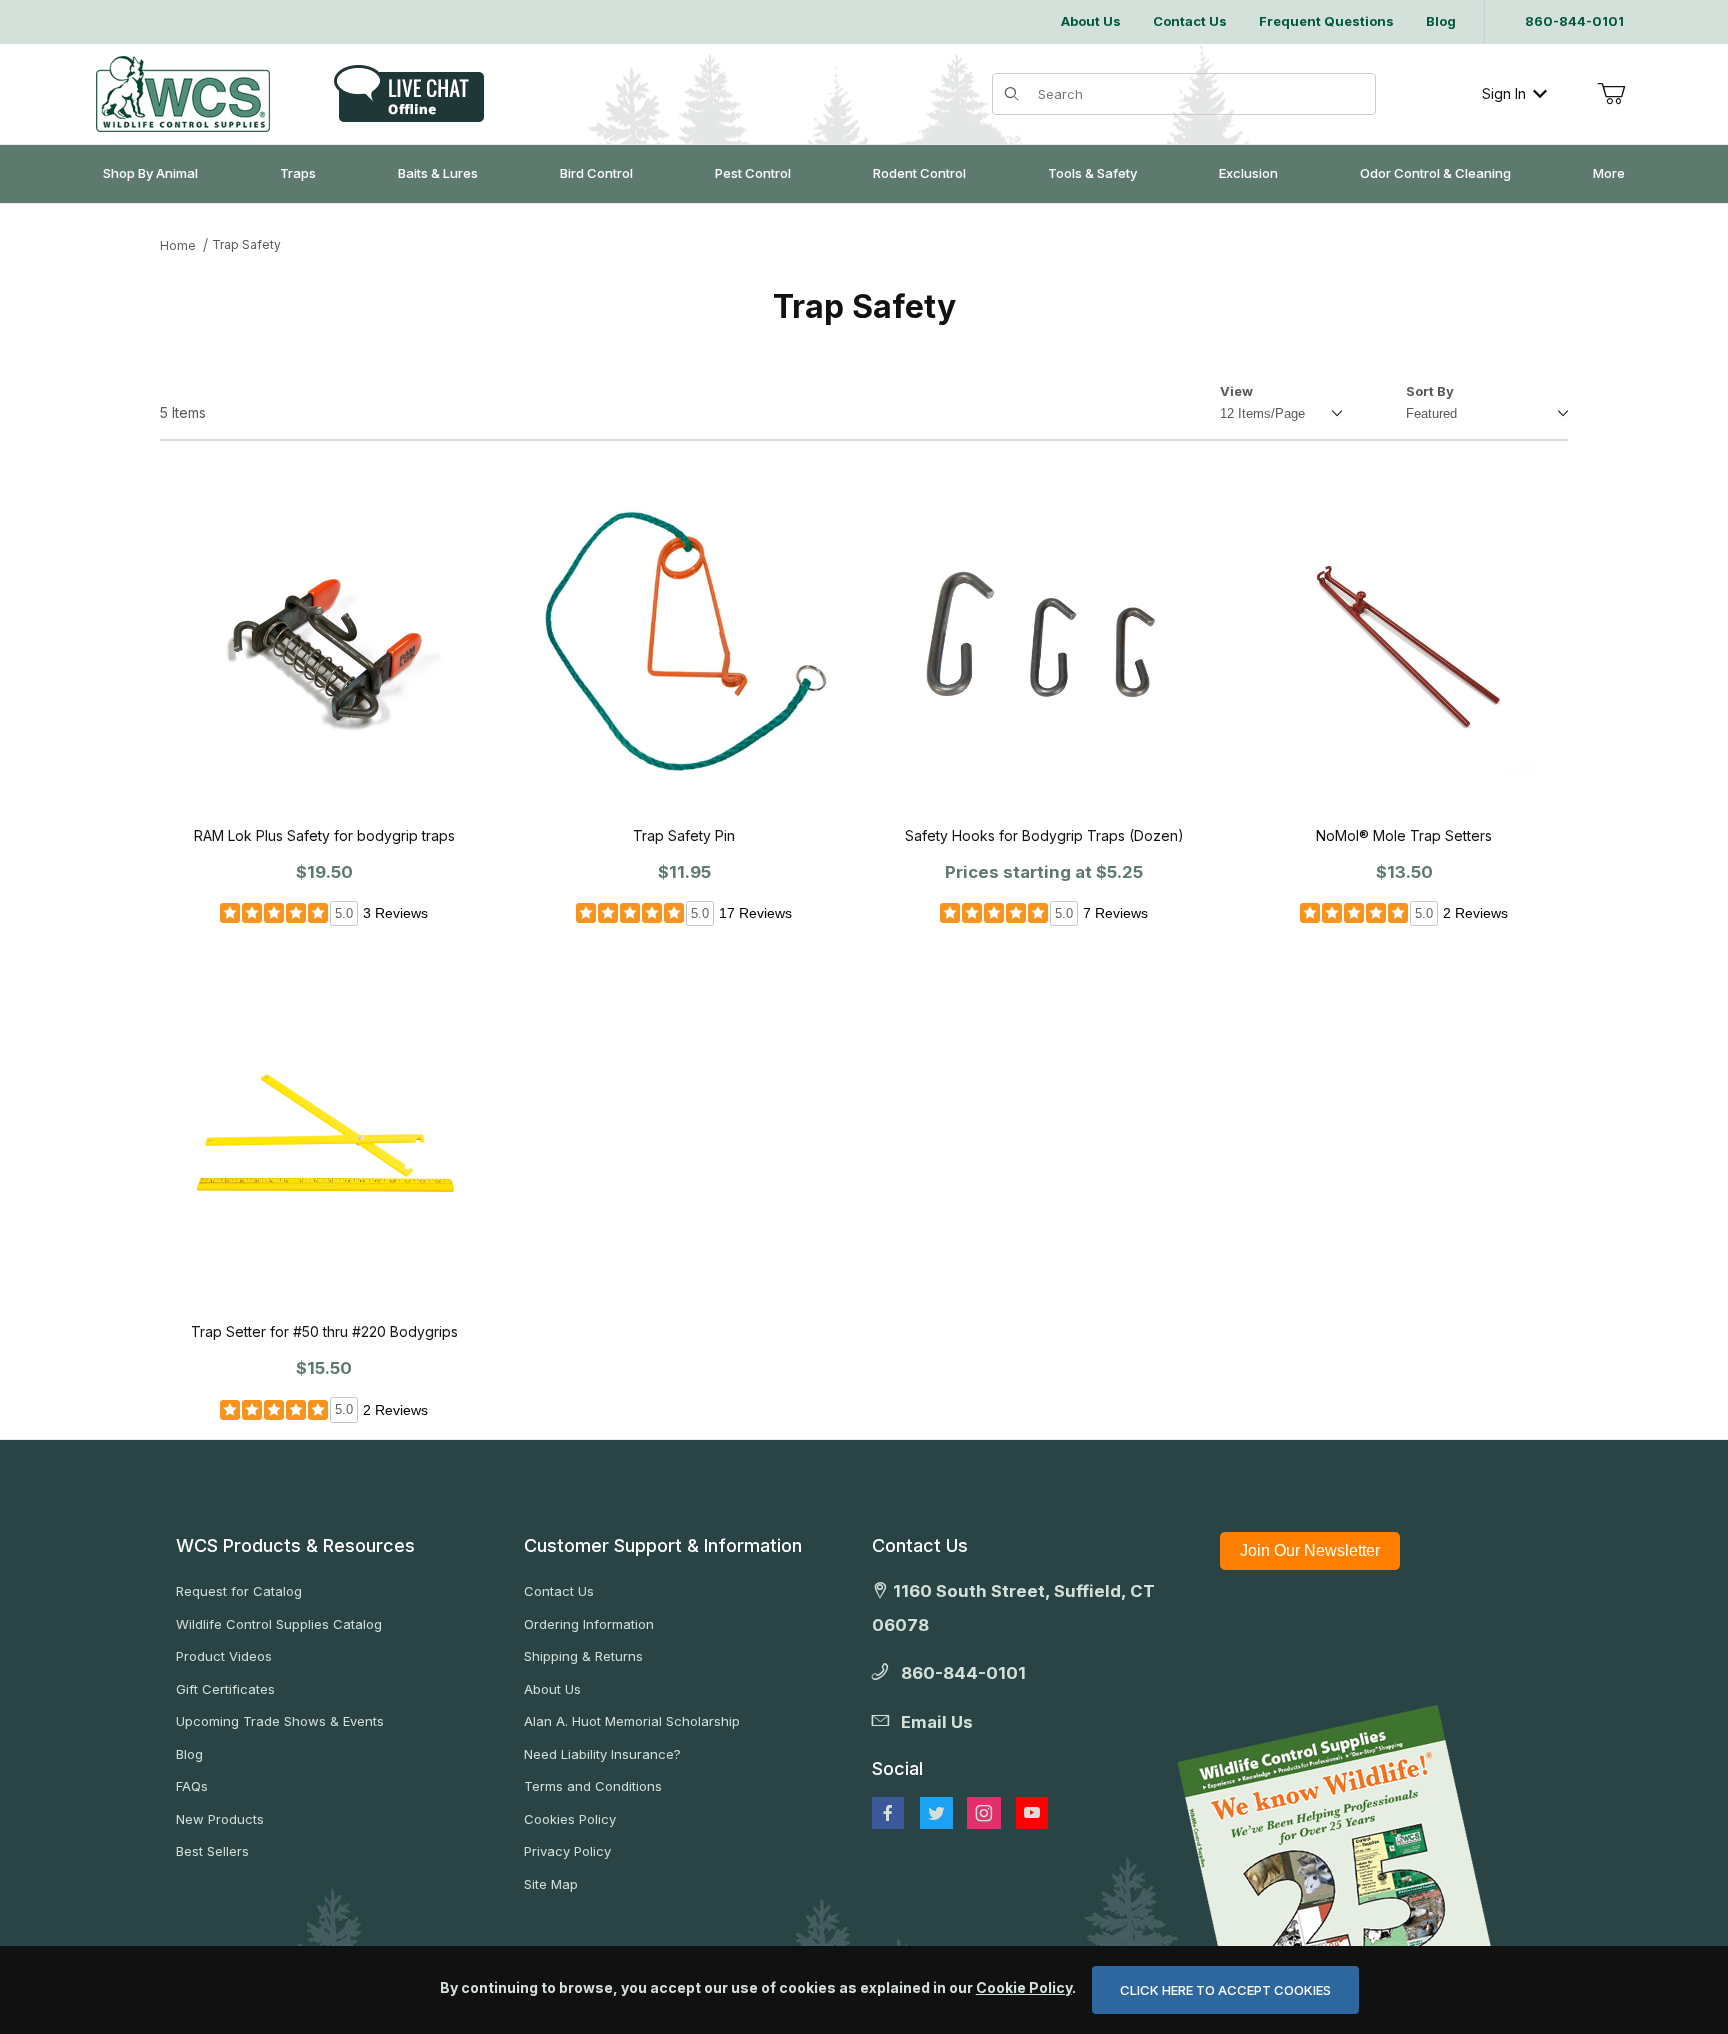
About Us (552, 1689)
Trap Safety (246, 244)
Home (178, 245)
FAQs (192, 1786)
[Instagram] (984, 1813)
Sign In (1504, 93)
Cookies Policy (570, 1819)
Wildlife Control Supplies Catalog (279, 1624)
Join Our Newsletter (1310, 1550)
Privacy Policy (567, 1851)
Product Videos (224, 1656)
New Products (220, 1819)
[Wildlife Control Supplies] (183, 94)
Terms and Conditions (593, 1786)
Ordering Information (589, 1624)
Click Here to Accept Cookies (1225, 1990)
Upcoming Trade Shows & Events (280, 1721)
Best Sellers (212, 1851)
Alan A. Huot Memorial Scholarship (632, 1721)
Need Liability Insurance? (602, 1754)
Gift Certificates (225, 1689)
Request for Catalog (239, 1591)
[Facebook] (888, 1813)
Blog (189, 1754)
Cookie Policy (1024, 1987)
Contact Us (559, 1591)
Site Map (551, 1884)
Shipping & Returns (583, 1656)
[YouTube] (1032, 1813)
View (1236, 391)
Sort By (1430, 391)
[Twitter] (936, 1813)
